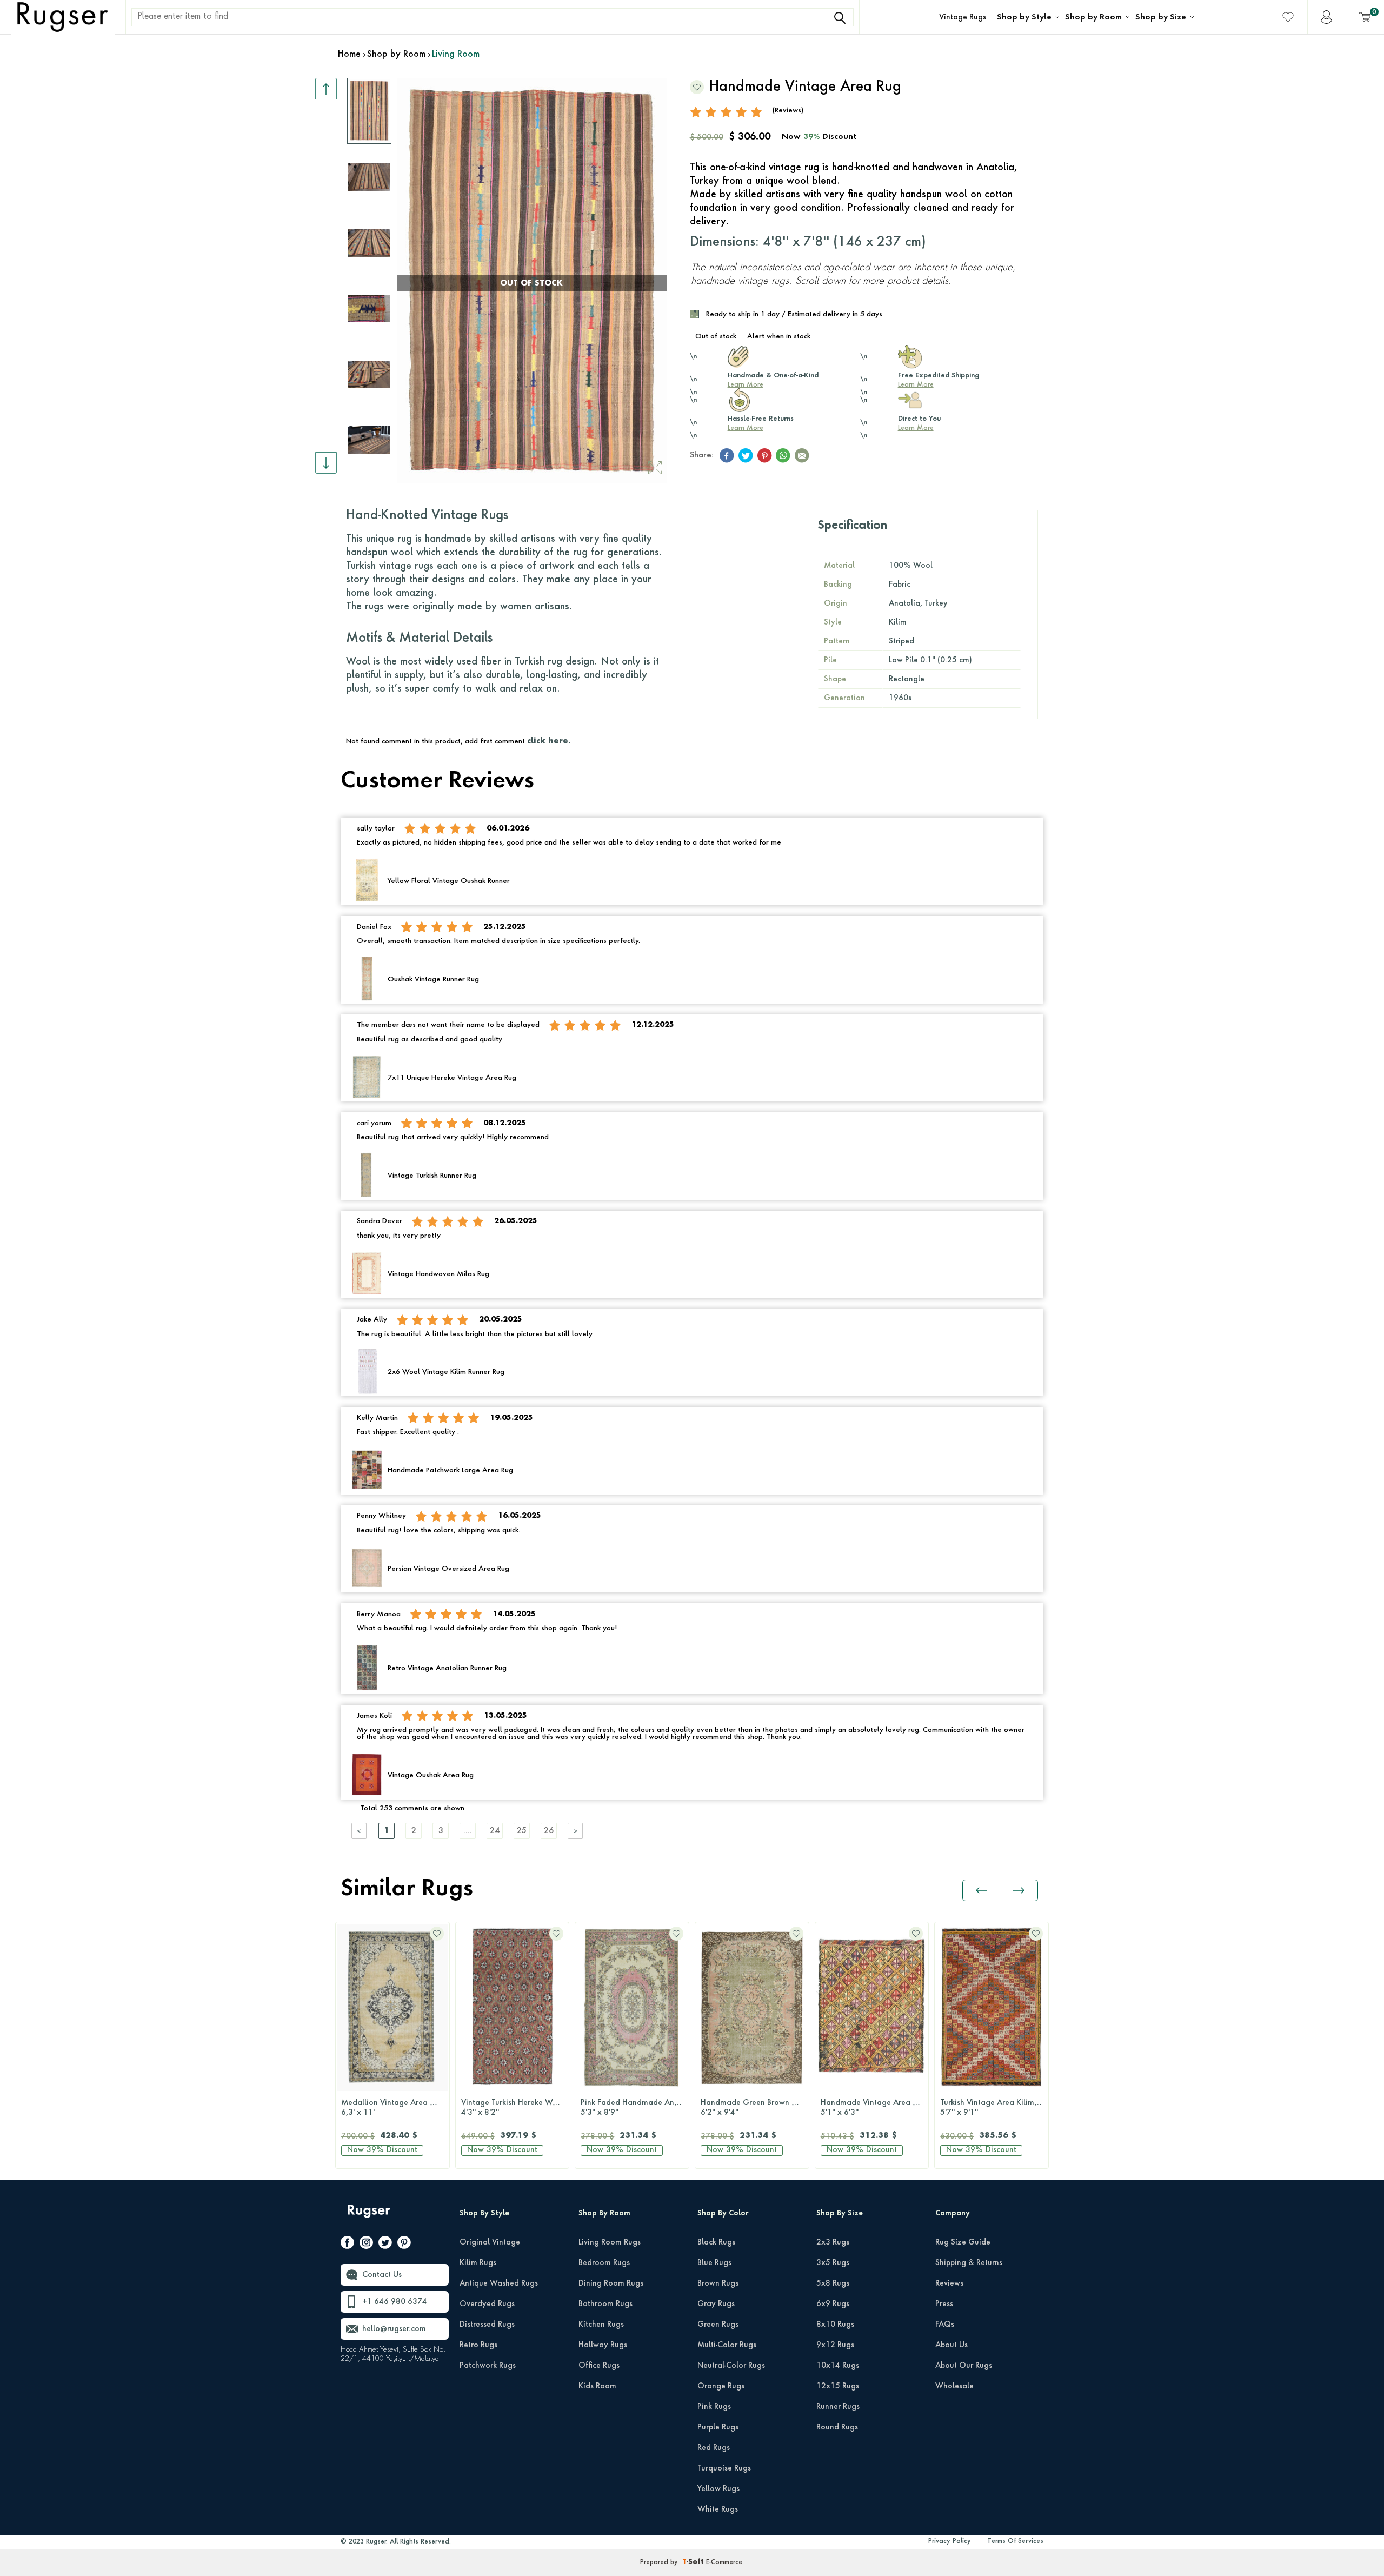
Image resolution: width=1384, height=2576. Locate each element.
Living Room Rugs (610, 2242)
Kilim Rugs (478, 2263)
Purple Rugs (718, 2427)
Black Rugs (716, 2242)
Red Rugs (714, 2448)
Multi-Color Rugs (727, 2345)
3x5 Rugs (833, 2263)
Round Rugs (837, 2427)
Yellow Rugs (718, 2489)
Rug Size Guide (963, 2242)
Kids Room (597, 2386)
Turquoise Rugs (724, 2468)
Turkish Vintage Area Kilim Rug (994, 2108)
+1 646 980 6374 (395, 2302)
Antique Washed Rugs (499, 2283)
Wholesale (954, 2386)
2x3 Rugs (833, 2242)
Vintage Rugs (963, 17)
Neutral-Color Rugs (731, 2366)
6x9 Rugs (833, 2304)
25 (522, 1831)
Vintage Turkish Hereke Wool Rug (515, 2108)
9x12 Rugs (835, 2345)
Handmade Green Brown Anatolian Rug (755, 2108)
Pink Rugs (714, 2407)
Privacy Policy (950, 2541)
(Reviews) (788, 111)
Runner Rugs (838, 2407)
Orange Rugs (721, 2386)
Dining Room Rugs (611, 2283)
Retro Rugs (478, 2345)
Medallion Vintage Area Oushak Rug (395, 2108)
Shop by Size (1161, 17)
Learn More (746, 385)
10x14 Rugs (838, 2366)
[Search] (840, 18)
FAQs (945, 2325)
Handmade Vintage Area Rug (873, 2108)
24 (495, 1831)
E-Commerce (724, 2562)
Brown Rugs (718, 2283)
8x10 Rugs (835, 2325)
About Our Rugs (964, 2366)
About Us (951, 2345)
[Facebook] (347, 2245)
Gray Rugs (716, 2304)
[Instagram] (366, 2245)
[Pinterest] (404, 2245)
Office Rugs (599, 2366)
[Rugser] (370, 2216)
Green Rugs (718, 2325)
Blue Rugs (714, 2263)
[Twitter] (385, 2245)
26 (549, 1831)
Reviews (949, 2283)
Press (944, 2304)
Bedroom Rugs (604, 2263)
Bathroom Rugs (605, 2304)
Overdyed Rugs (487, 2304)
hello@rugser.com (394, 2329)
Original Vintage (490, 2242)
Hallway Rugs (603, 2345)
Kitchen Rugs (601, 2325)
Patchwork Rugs (488, 2366)
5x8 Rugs (833, 2283)
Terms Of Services (1015, 2541)
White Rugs (718, 2509)
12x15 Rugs (838, 2386)
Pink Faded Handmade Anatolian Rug (635, 2108)
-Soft (694, 2562)
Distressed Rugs (487, 2325)
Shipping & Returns (969, 2263)
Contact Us (382, 2275)
